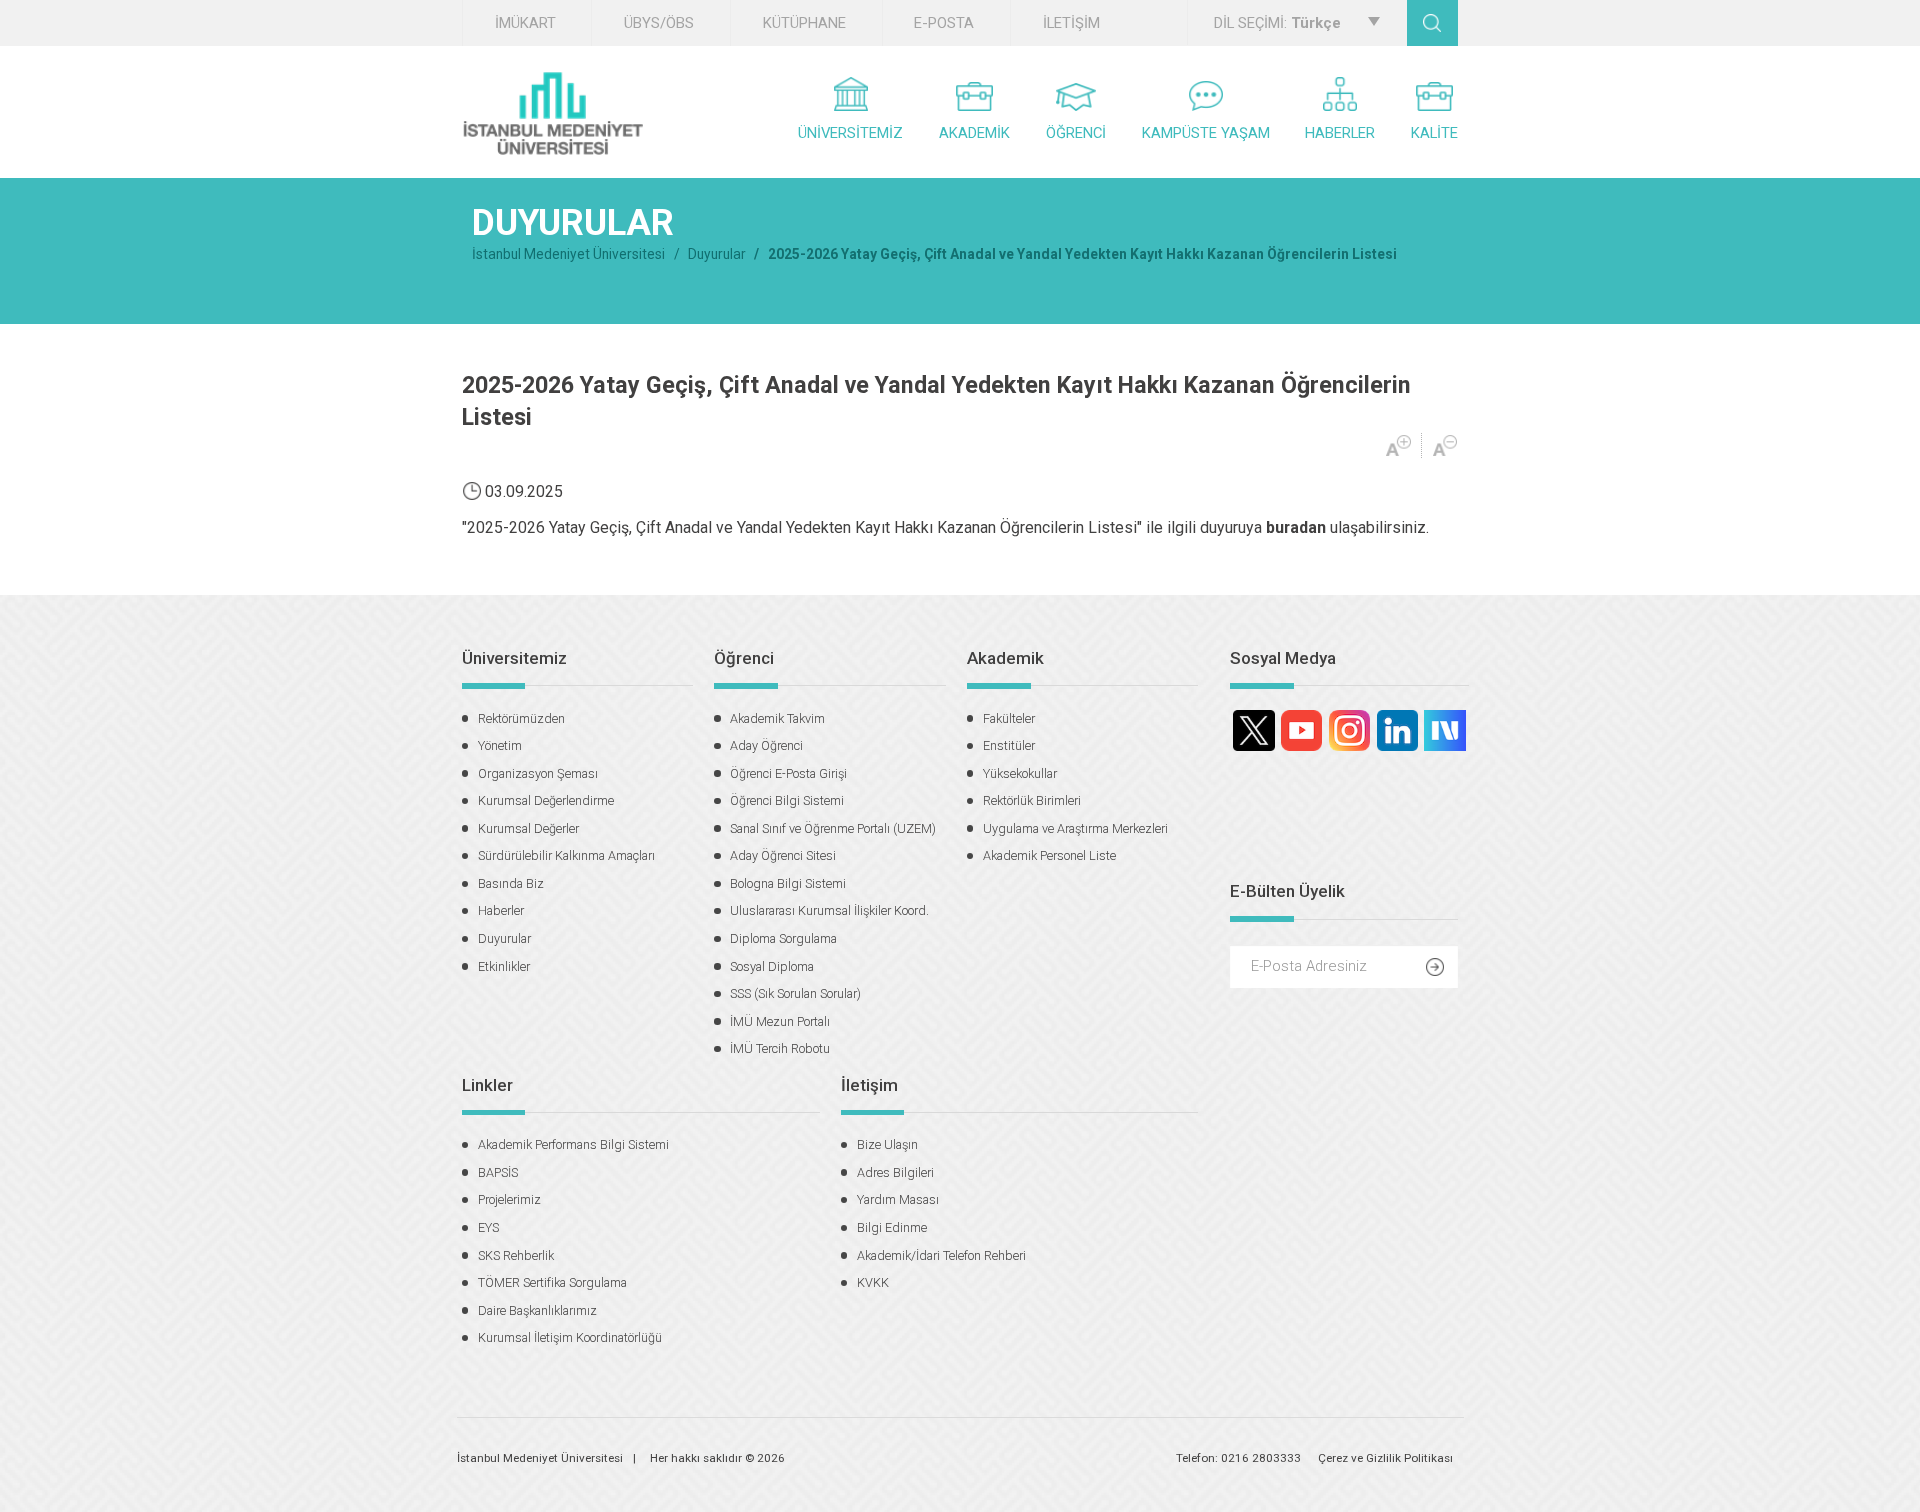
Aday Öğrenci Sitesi (783, 855)
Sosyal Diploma (772, 966)
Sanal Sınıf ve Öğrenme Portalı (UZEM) (833, 828)
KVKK (873, 1282)
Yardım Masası (898, 1199)
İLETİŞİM (1071, 23)
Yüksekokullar (1020, 773)
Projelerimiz (509, 1199)
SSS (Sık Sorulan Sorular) (795, 993)
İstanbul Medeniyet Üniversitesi (568, 254)
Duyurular (717, 254)
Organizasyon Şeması (538, 773)
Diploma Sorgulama (783, 938)
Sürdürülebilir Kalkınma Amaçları (566, 855)
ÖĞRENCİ (1076, 133)
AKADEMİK (974, 133)
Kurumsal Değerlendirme (546, 800)
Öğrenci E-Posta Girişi (788, 773)
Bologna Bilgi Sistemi (788, 883)
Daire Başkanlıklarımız (537, 1310)
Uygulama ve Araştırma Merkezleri (1075, 828)
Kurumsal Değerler (528, 828)
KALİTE (1434, 133)
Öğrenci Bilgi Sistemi (787, 800)
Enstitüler (1009, 745)
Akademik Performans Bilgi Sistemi (573, 1144)
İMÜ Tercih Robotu (780, 1048)
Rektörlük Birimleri (1032, 800)
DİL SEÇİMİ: (1277, 23)
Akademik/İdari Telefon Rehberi (941, 1255)
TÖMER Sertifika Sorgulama (552, 1282)
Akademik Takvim (777, 718)
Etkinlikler (504, 966)
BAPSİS (498, 1172)
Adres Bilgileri (895, 1172)
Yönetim (500, 745)
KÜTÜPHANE (804, 23)
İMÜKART (525, 23)
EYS (488, 1227)
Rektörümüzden (521, 718)
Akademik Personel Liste (1049, 855)
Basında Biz (511, 883)
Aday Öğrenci (766, 745)
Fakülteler (1009, 718)
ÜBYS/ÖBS (659, 23)
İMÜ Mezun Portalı (780, 1021)
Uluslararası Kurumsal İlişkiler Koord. (829, 910)
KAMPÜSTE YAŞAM (1206, 133)
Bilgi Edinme (892, 1227)
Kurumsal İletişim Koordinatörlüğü (570, 1337)
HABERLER (1340, 133)
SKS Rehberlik (516, 1255)
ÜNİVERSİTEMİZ (850, 133)
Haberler (501, 910)
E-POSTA (944, 23)
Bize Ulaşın (887, 1144)
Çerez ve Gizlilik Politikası (1385, 1458)
